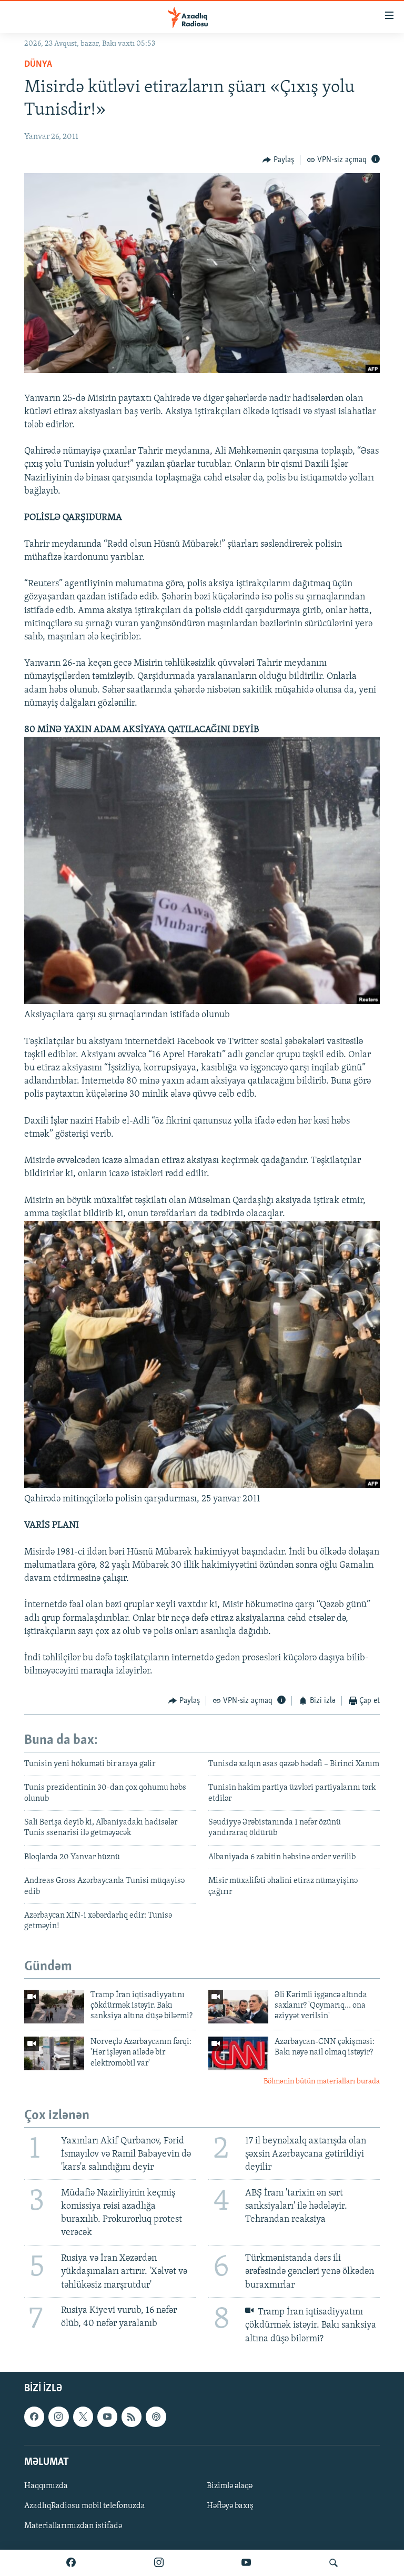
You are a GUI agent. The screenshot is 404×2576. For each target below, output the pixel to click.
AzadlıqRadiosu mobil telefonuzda (85, 2506)
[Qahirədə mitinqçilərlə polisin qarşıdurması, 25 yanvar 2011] (202, 1486)
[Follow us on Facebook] (34, 2417)
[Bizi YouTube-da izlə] (246, 2563)
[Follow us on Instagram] (58, 2417)
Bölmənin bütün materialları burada (322, 2082)
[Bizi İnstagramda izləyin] (159, 2563)
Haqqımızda (46, 2486)
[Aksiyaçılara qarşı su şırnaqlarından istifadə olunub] (202, 1002)
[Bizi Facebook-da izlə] (71, 2563)
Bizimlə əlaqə (230, 2486)
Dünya (38, 65)
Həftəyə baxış (230, 2506)
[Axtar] (334, 2563)
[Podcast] (156, 2417)
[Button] (278, 160)
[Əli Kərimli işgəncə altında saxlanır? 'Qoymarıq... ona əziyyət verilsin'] (238, 2007)
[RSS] (132, 2417)
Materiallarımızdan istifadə (73, 2526)
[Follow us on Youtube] (107, 2417)
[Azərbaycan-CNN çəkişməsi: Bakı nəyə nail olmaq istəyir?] (238, 2053)
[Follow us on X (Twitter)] (83, 2417)
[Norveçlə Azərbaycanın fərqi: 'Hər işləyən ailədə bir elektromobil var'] (54, 2053)
